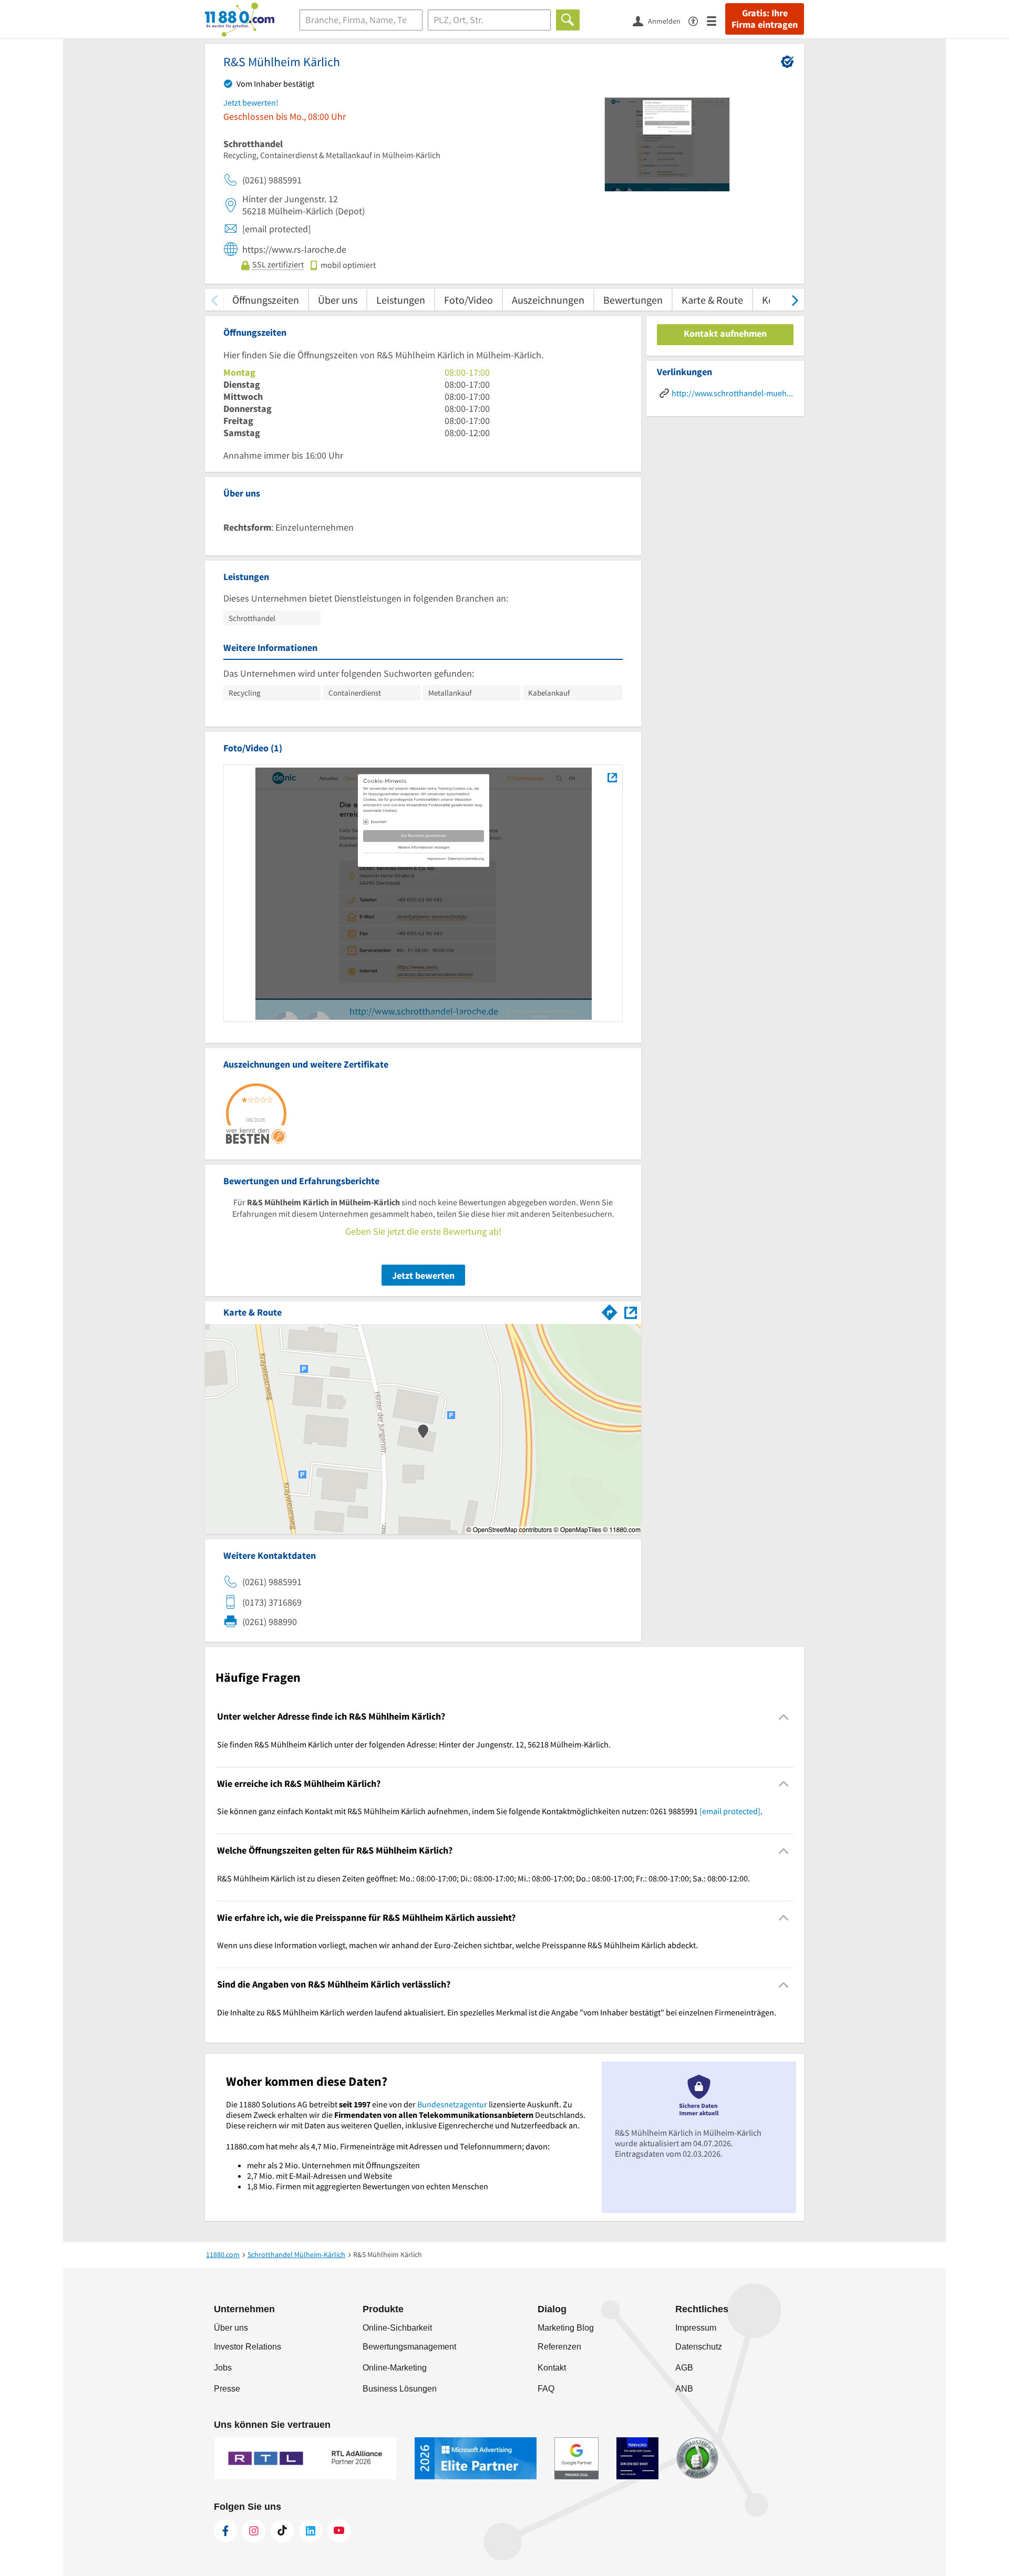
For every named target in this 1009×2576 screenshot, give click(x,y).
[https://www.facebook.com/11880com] (225, 2531)
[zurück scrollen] (214, 300)
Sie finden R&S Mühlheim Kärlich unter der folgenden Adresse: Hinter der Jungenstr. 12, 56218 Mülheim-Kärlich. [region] (414, 1744)
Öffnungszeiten (266, 300)
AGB (684, 2368)
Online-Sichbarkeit (397, 2328)
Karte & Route (712, 300)
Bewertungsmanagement (409, 2347)
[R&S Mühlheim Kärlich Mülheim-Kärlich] (612, 777)
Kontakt (552, 2368)
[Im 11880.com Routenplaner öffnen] (610, 1310)
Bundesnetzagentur (452, 2104)
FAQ (546, 2389)
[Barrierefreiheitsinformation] (698, 20)
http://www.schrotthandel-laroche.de (424, 1011)
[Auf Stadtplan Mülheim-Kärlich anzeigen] (631, 1312)
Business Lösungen (400, 2389)
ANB (684, 2389)
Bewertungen (633, 300)
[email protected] (730, 1811)
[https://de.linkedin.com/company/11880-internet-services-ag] (311, 2531)
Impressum (696, 2328)
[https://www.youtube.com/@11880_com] (339, 2531)
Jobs (223, 2368)
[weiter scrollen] (795, 300)
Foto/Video (469, 300)
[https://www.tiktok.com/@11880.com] (282, 2531)
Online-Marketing (395, 2368)
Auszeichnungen (548, 300)
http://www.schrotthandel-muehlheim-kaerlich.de (733, 393)
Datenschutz (699, 2347)
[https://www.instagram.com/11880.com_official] (254, 2531)
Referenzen (559, 2347)
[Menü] (716, 20)
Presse (227, 2389)
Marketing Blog (566, 2328)
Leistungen (401, 300)
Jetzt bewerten (423, 1275)
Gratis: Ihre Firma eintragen (765, 19)
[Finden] (568, 20)
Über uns (338, 300)
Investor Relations (248, 2347)
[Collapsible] (784, 1717)
